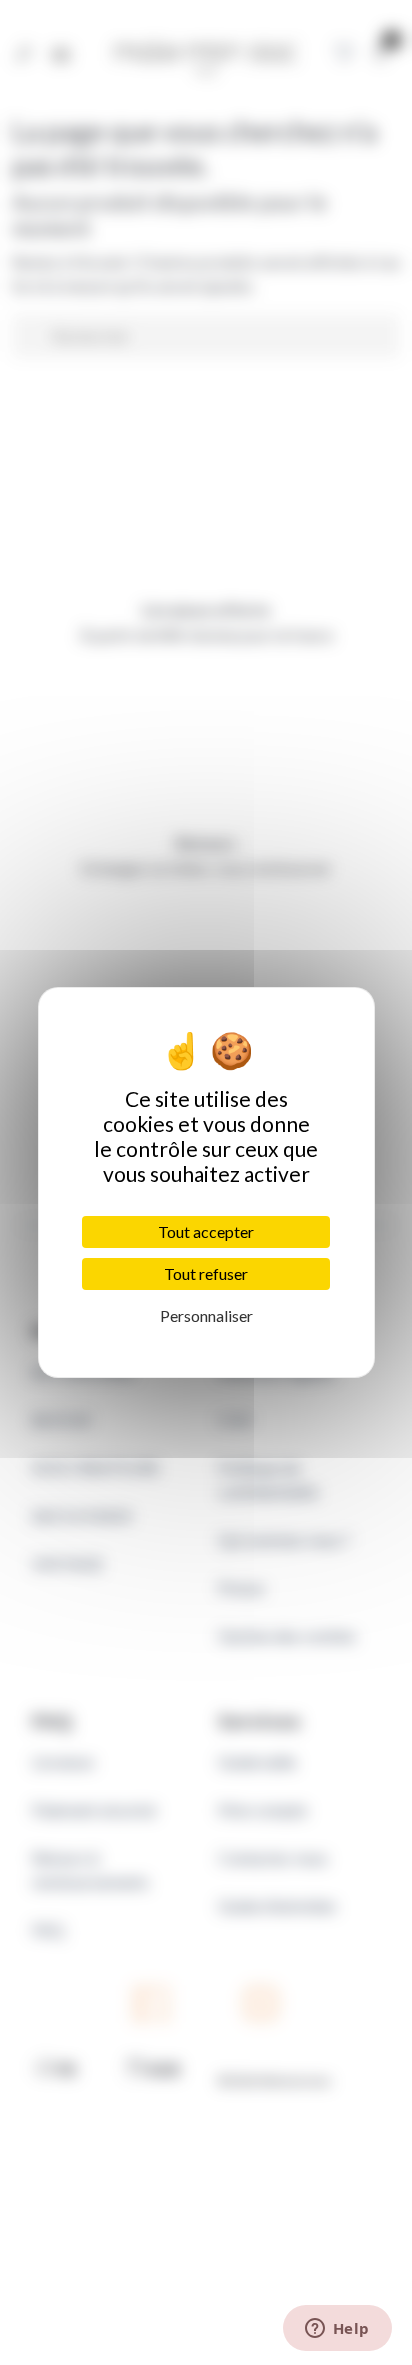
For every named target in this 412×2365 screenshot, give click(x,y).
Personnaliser (206, 1315)
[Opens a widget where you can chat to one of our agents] (337, 2330)
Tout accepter (206, 1231)
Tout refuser (206, 1273)
